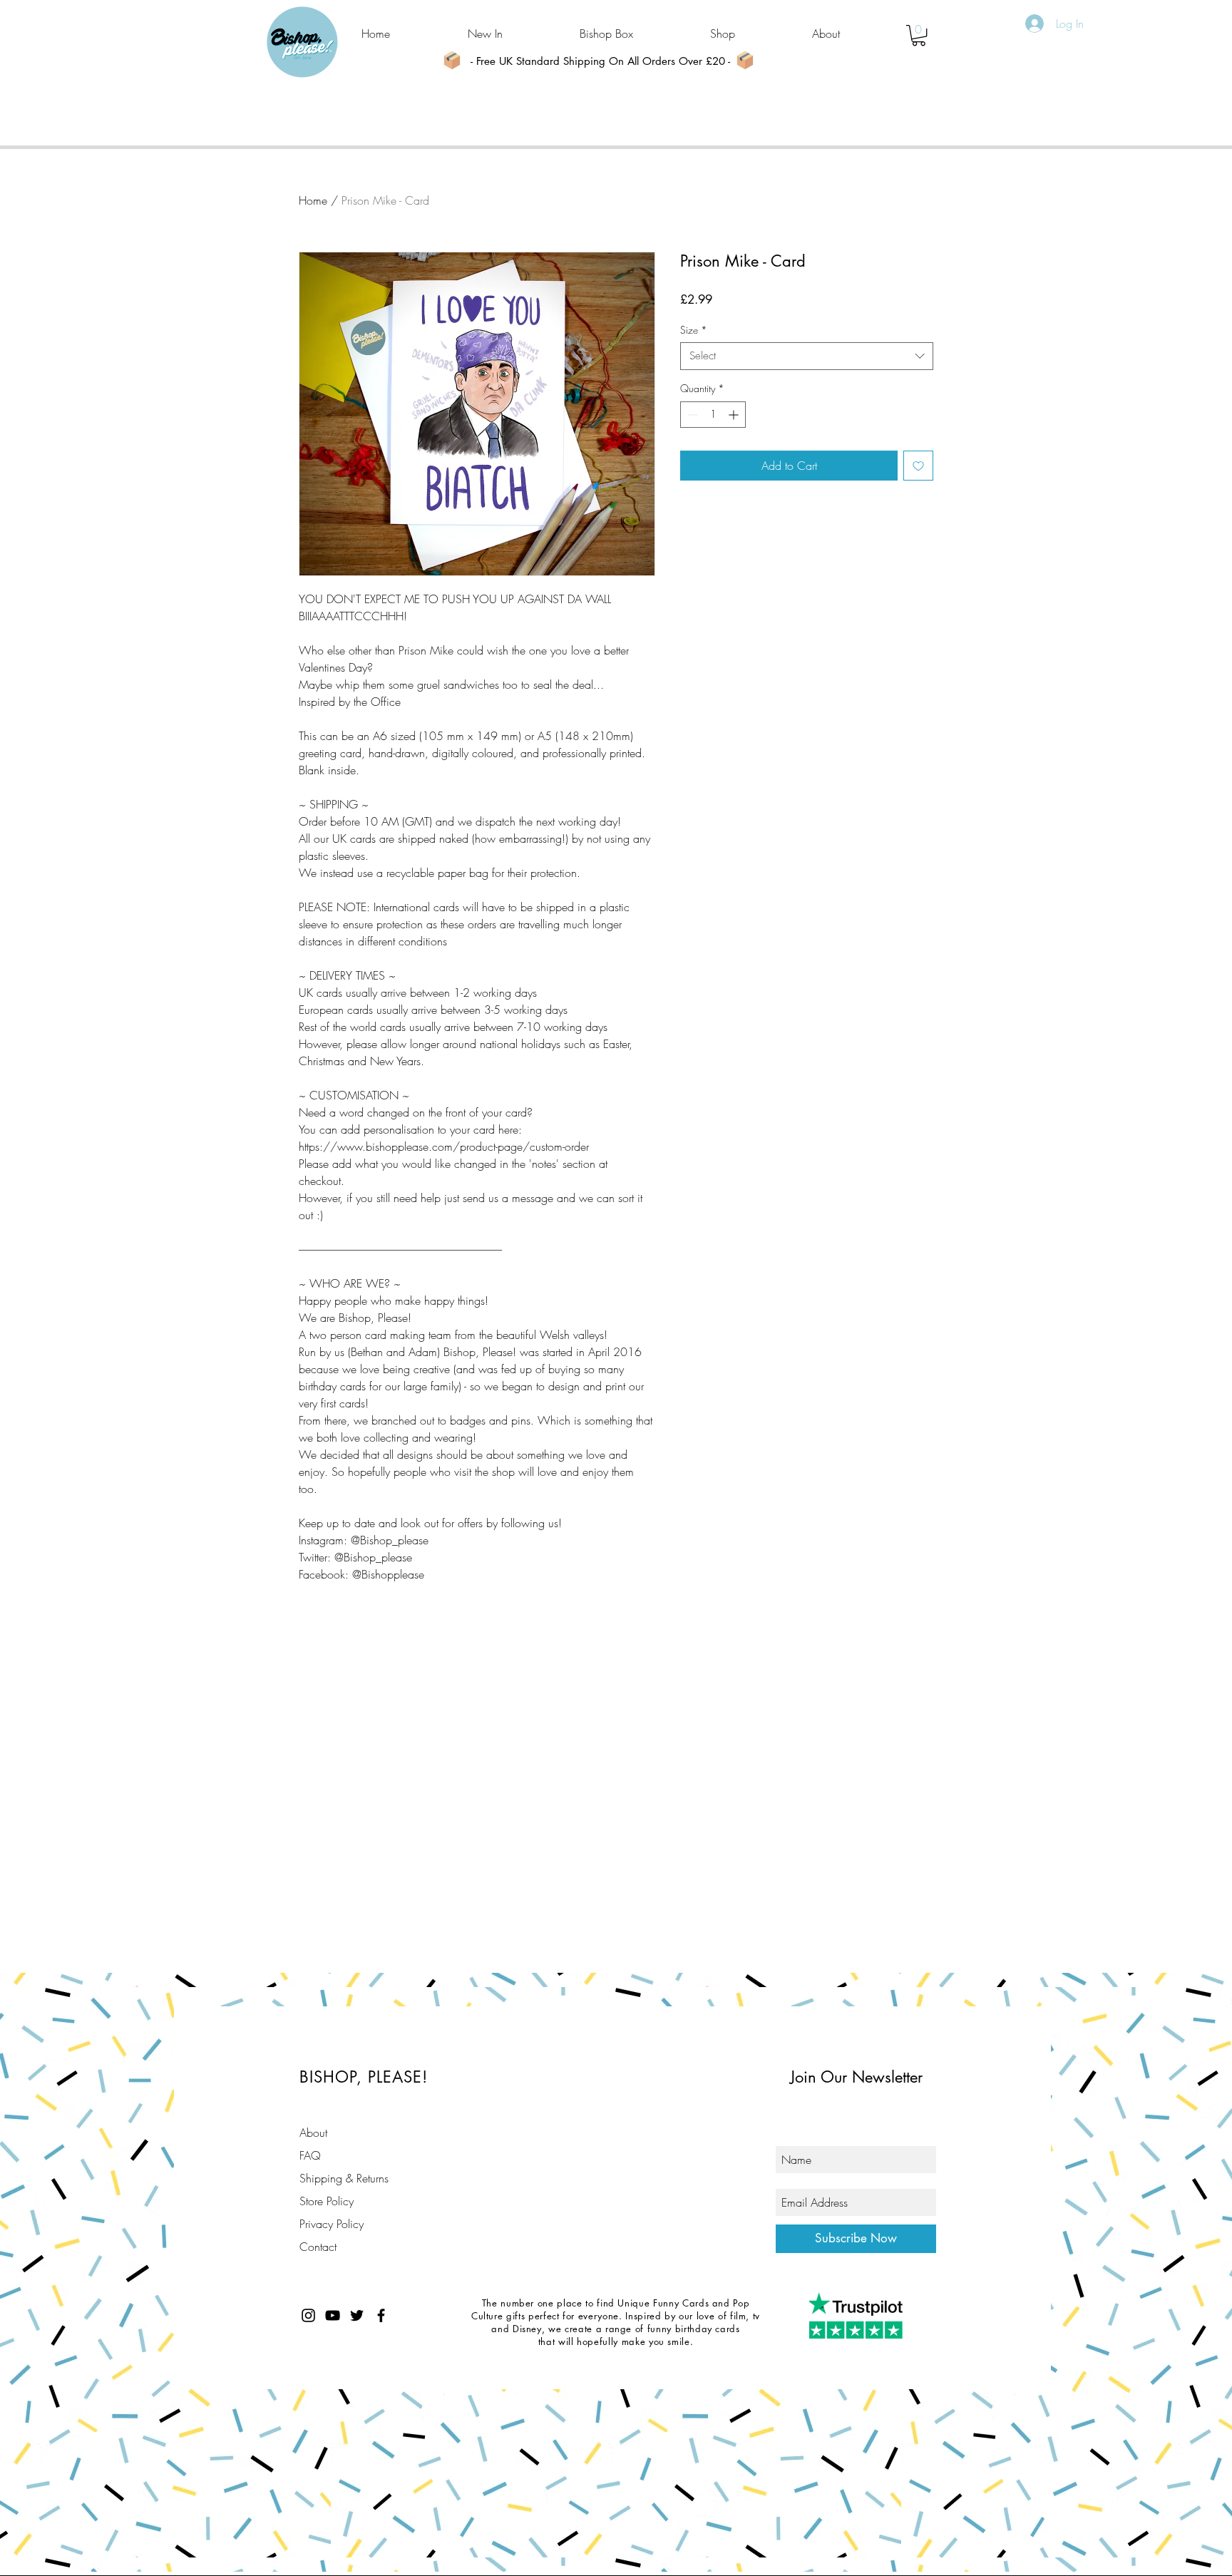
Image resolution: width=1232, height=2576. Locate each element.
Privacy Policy (332, 2224)
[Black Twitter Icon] (357, 2315)
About (313, 2133)
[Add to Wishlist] (918, 466)
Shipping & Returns (344, 2178)
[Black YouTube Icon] (333, 2315)
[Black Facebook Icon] (381, 2315)
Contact (318, 2247)
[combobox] (807, 356)
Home (313, 200)
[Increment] (735, 415)
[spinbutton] (713, 415)
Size (694, 330)
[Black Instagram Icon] (308, 2315)
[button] (919, 35)
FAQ (310, 2155)
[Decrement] (691, 415)
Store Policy (327, 2201)
